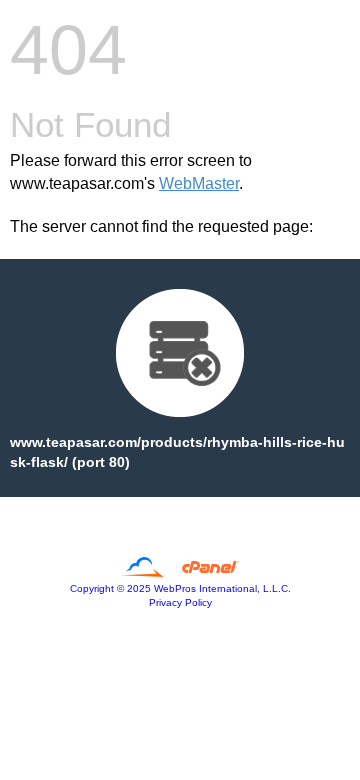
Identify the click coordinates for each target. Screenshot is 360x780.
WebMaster (199, 183)
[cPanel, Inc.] (180, 572)
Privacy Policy (180, 602)
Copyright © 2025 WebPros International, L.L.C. (180, 588)
